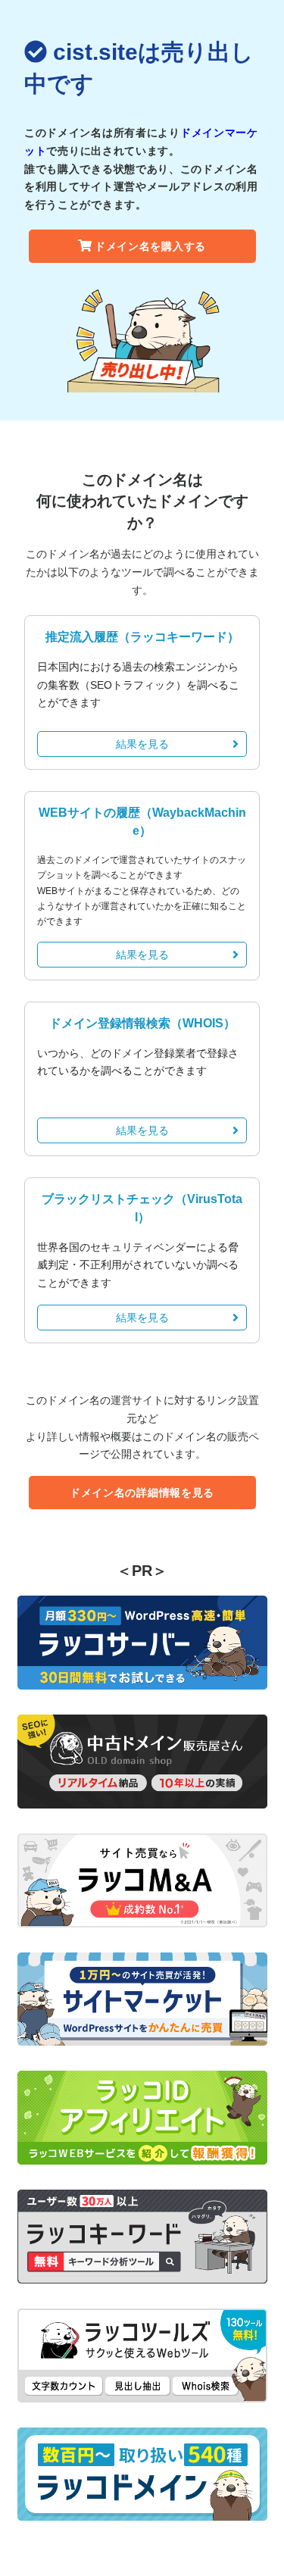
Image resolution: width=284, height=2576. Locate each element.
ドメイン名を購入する (150, 246)
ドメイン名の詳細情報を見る (142, 1493)
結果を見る (142, 744)
